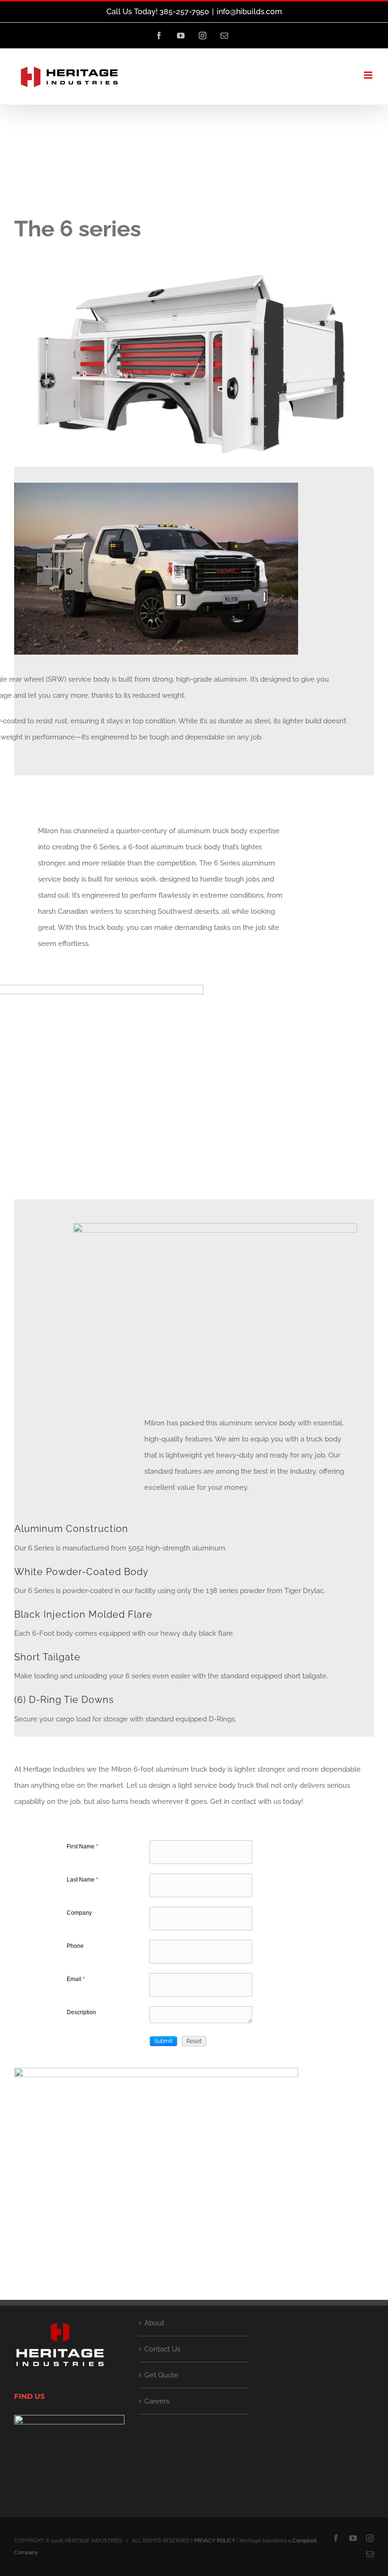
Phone (75, 1946)
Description (81, 2012)
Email (76, 1979)
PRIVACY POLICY (215, 2541)
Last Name (83, 1880)
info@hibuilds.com (249, 12)
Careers (157, 2401)
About (154, 2323)
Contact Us (162, 2349)
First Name (83, 1846)
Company (79, 1913)
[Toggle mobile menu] (369, 75)
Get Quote (161, 2375)
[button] (163, 2041)
